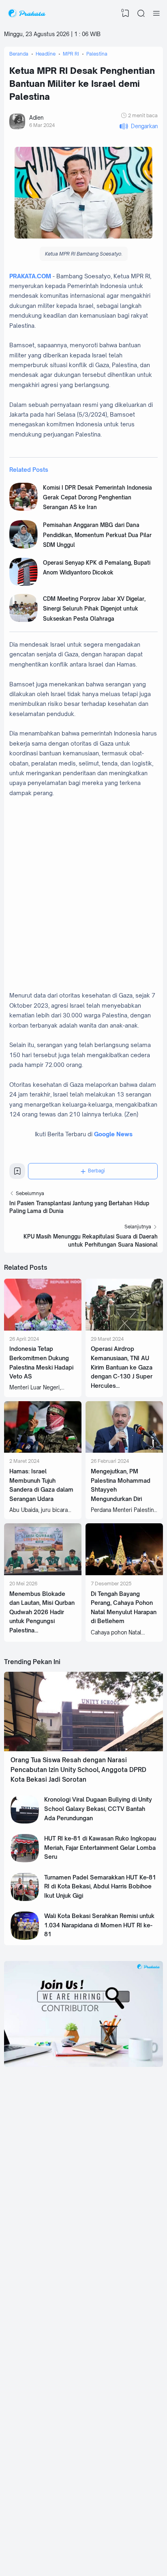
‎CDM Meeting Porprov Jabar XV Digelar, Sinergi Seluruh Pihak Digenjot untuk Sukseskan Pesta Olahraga (94, 609)
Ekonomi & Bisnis (50, 2484)
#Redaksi (75, 2539)
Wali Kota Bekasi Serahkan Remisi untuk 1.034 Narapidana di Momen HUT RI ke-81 (99, 1925)
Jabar (37, 2395)
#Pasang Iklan (50, 2539)
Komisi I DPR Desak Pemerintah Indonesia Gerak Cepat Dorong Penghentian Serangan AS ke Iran (97, 498)
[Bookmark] (17, 1173)
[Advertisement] (83, 899)
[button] (138, 126)
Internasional (108, 2420)
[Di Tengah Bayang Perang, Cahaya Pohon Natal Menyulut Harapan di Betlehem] (124, 1573)
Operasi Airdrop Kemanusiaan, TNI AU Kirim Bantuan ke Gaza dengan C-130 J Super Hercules (122, 1367)
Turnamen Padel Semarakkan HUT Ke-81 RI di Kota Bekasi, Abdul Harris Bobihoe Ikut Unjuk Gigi (100, 1886)
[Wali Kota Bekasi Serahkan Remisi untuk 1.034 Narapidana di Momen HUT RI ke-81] (25, 1938)
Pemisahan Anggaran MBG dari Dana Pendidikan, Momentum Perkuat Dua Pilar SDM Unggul (97, 535)
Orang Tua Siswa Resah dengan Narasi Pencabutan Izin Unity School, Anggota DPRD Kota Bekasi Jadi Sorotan (78, 1770)
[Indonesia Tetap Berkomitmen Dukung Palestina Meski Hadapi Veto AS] (43, 1329)
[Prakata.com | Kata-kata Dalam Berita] (27, 13)
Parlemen (105, 2471)
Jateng (39, 2420)
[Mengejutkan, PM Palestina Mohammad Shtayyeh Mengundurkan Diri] (124, 1451)
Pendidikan (43, 2496)
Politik (38, 2471)
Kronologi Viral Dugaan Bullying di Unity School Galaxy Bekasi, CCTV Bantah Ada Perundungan (98, 1808)
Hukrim (102, 2484)
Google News (113, 1134)
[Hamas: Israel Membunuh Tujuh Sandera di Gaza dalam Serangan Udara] (43, 1451)
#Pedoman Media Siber (107, 2539)
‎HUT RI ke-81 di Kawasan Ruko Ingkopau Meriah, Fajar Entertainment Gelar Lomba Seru (100, 1847)
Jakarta (102, 2408)
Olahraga (105, 2496)
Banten (39, 2408)
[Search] (141, 13)
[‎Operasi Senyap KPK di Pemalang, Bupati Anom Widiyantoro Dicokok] (24, 584)
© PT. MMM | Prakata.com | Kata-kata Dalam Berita (83, 2533)
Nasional (104, 2395)
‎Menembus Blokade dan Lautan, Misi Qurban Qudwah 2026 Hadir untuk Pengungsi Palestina (42, 1612)
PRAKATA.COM (30, 276)
